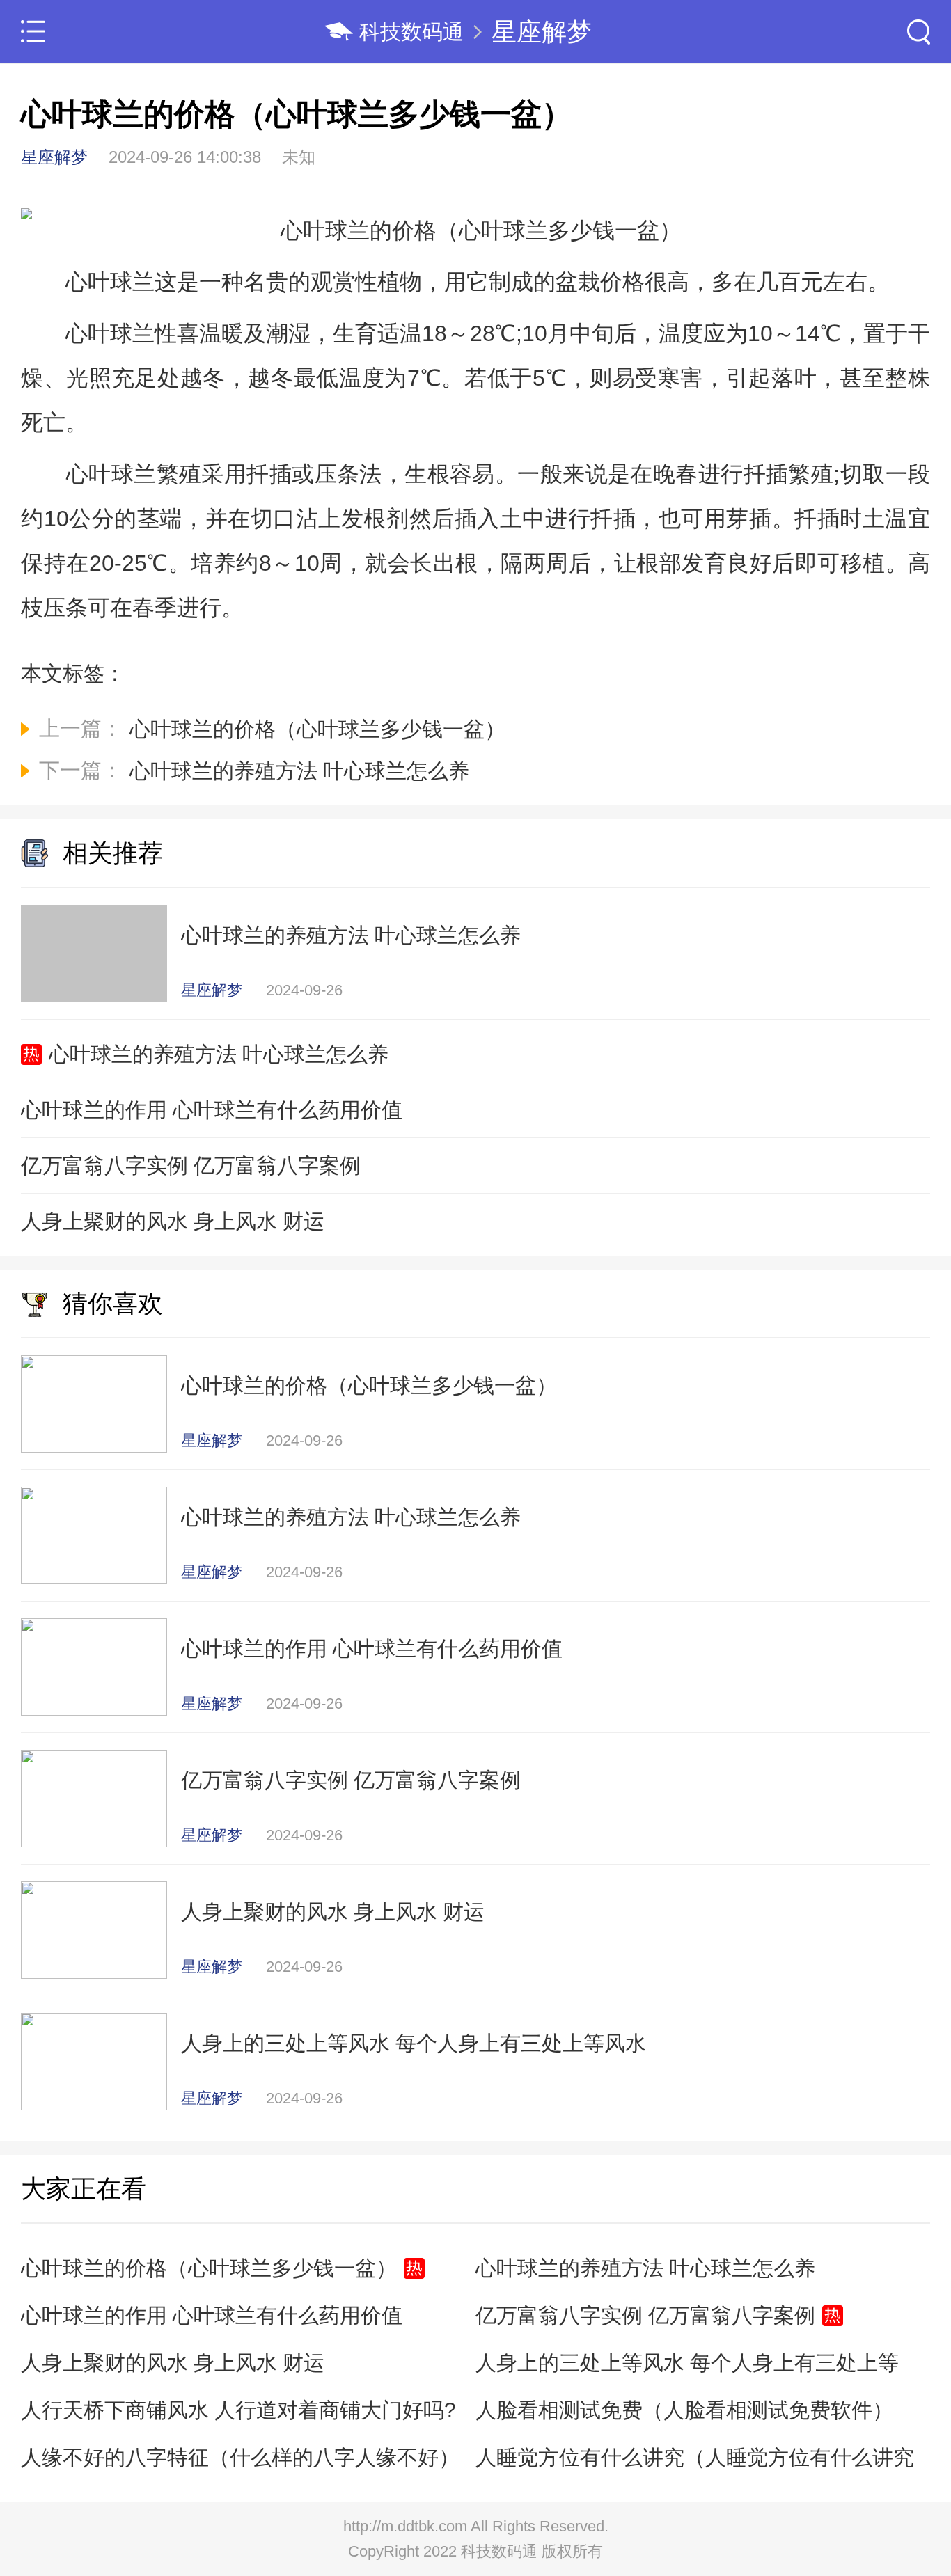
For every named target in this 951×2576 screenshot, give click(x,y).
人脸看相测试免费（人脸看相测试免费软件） (684, 2410)
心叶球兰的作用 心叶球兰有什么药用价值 (212, 1110)
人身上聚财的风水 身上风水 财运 (173, 1221)
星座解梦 (542, 32)
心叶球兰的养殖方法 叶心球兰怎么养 (219, 1054)
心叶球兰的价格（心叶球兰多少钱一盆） (209, 2268)
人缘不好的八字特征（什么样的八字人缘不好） (240, 2457)
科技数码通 (411, 32)
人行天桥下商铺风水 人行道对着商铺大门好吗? (238, 2410)
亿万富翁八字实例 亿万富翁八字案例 (191, 1165)
